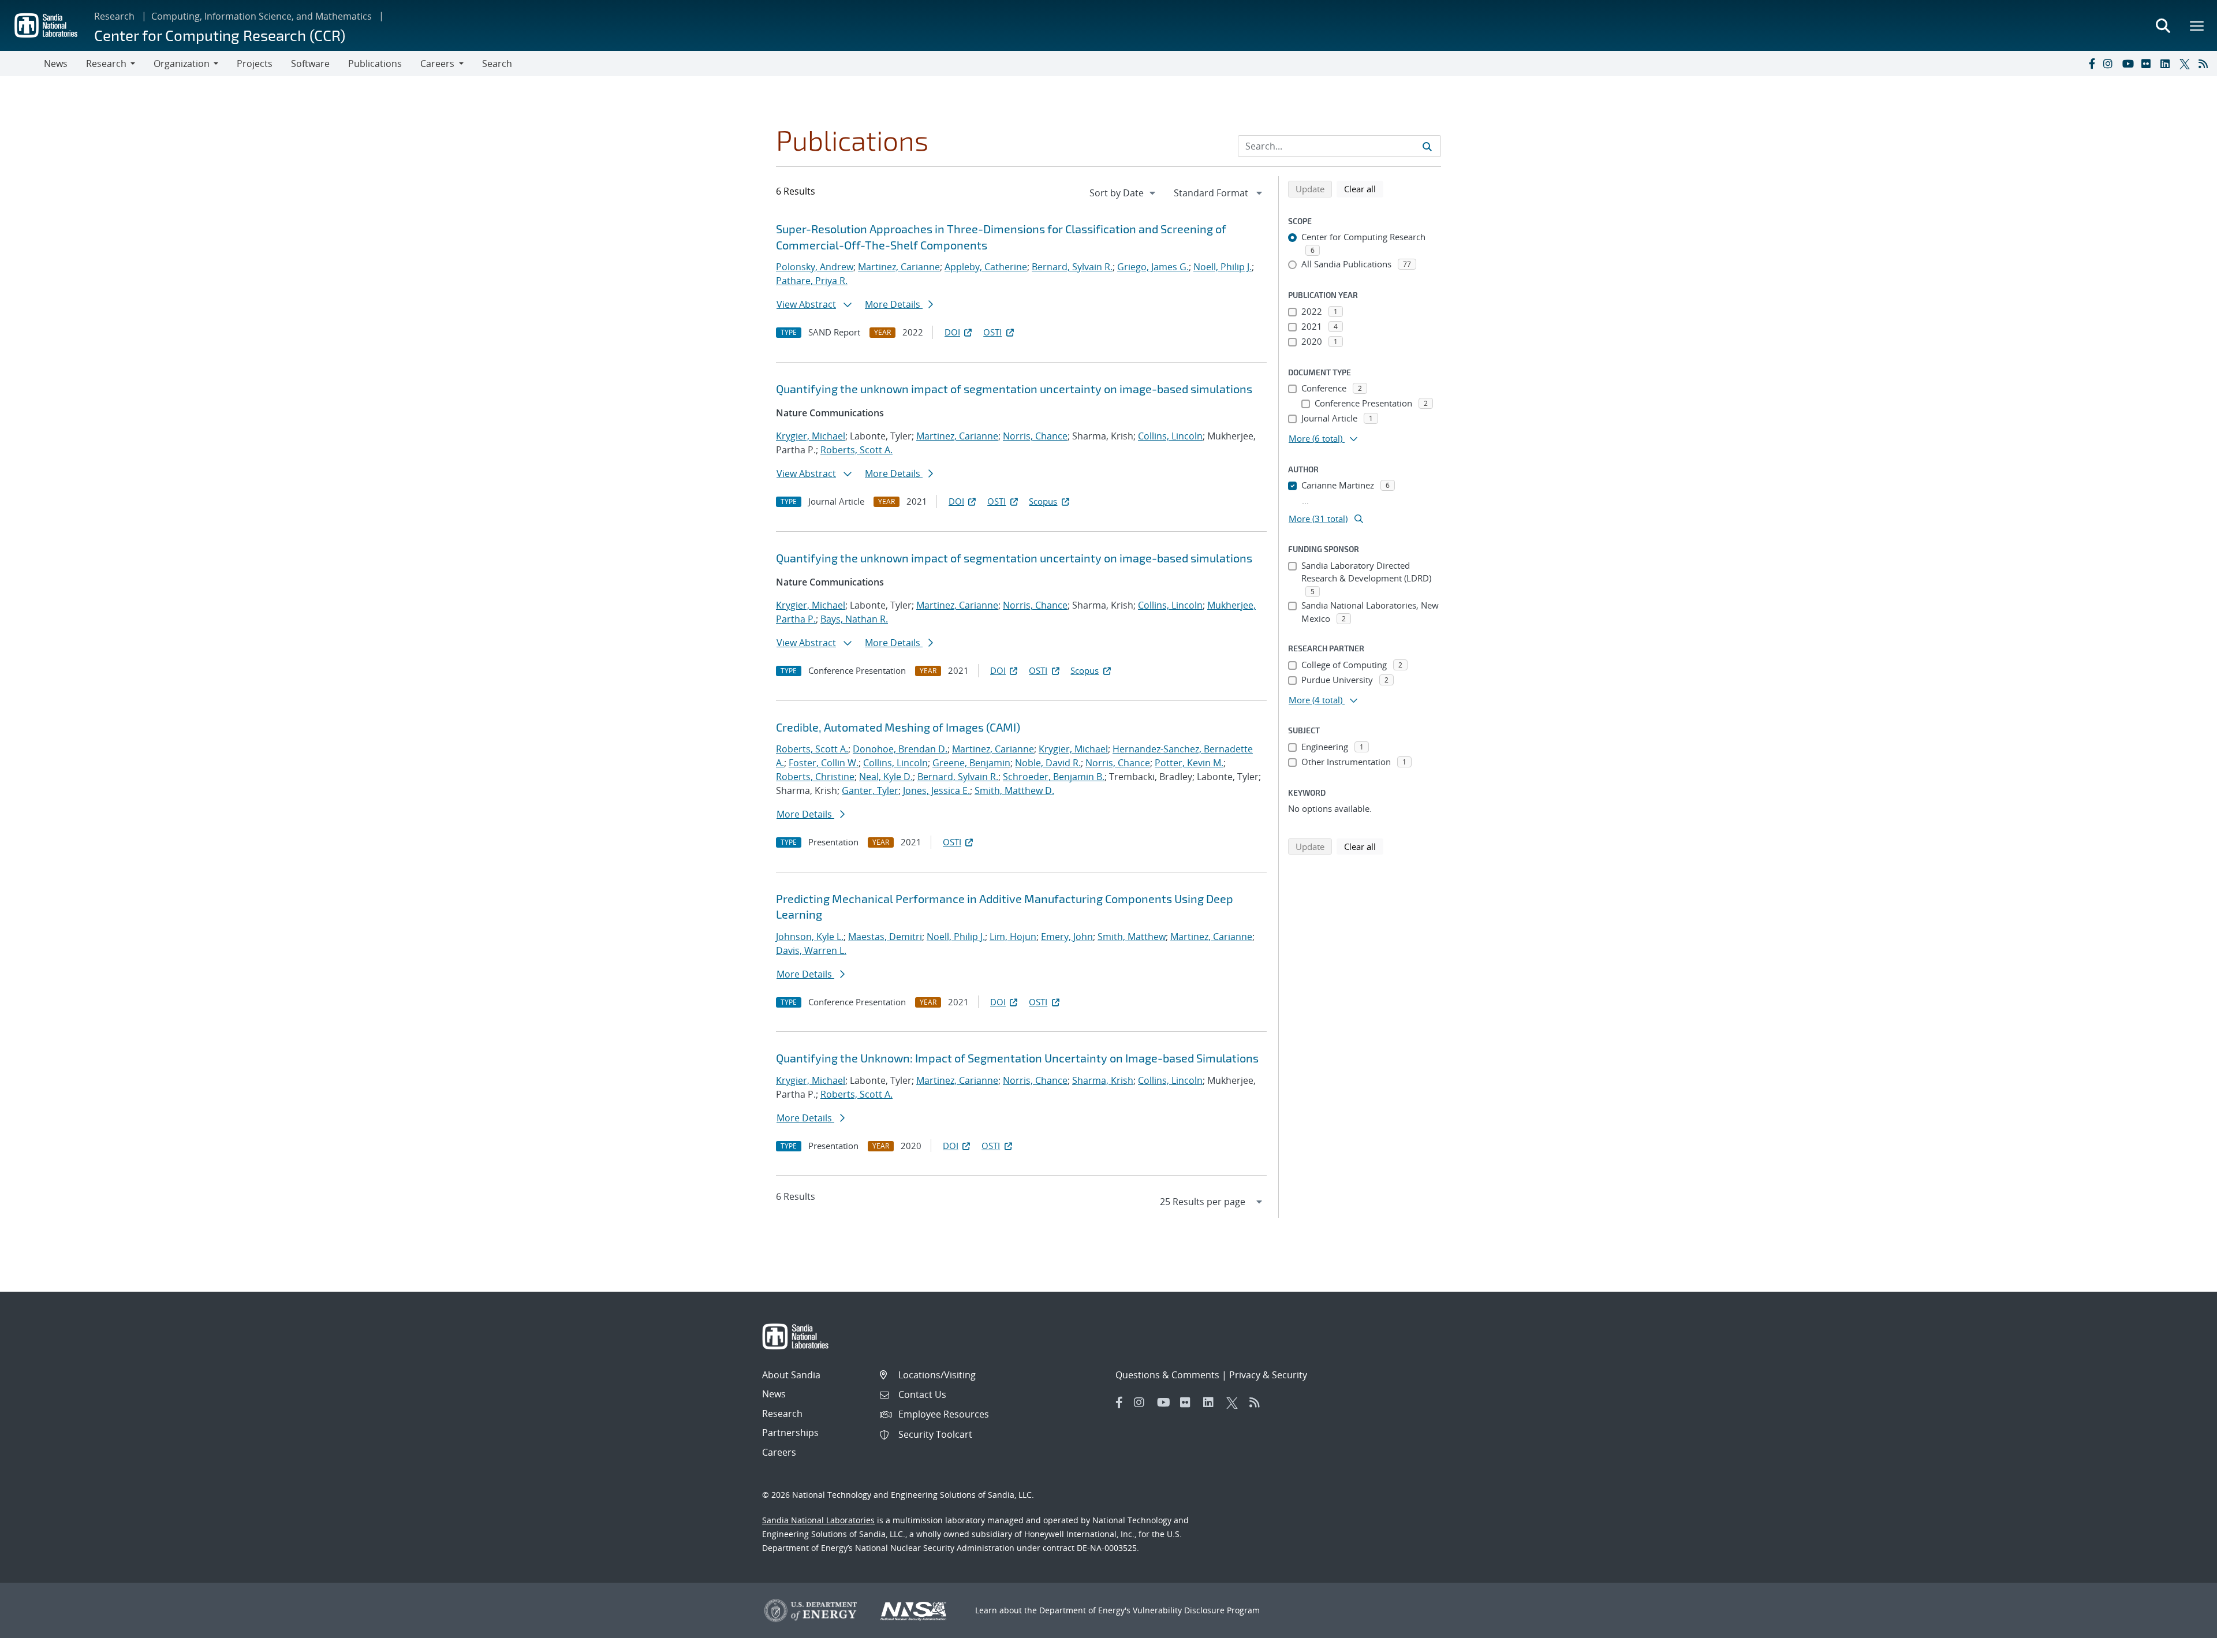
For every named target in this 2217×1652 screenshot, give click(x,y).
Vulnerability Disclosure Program (1196, 1610)
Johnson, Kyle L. (810, 937)
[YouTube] (2129, 64)
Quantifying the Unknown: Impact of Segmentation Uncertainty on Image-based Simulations (1017, 1058)
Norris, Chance (1035, 436)
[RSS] (2205, 64)
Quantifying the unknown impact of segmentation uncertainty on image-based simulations (1014, 389)
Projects (255, 64)
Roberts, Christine (815, 777)
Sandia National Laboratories (818, 1520)
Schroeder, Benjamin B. (1054, 777)
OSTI (992, 332)
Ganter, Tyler (870, 790)
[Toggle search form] (2163, 25)
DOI (952, 332)
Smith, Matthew (1132, 937)
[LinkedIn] (2167, 64)
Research (114, 16)
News (56, 64)
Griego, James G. (1153, 267)
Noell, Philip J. (1223, 267)
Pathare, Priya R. (812, 281)
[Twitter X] (2186, 64)
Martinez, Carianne (899, 267)
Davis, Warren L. (811, 950)
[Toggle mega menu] (2197, 25)
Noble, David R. (1048, 763)
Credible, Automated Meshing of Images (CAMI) (898, 727)
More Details (894, 304)
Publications (375, 64)
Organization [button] (182, 64)
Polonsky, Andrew (815, 267)
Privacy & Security (1268, 1375)
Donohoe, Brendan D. (900, 749)
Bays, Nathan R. (854, 619)
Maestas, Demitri (885, 937)
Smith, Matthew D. (1014, 790)
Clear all (1364, 189)
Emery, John (1067, 937)
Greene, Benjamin (971, 763)
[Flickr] (2148, 64)
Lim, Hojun (1013, 937)
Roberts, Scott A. (856, 450)
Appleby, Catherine (986, 267)
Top (2183, 1639)
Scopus (1043, 501)
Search (497, 64)
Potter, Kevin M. (1189, 763)
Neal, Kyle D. (886, 777)
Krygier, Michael (811, 436)
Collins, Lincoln (1170, 436)
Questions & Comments (1167, 1375)
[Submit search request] (1427, 146)
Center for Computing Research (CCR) (220, 35)
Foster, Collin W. (824, 763)
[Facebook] (2091, 64)
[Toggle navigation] (22, 64)
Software (310, 64)
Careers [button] (437, 64)
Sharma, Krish (1103, 1080)
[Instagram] (2110, 64)
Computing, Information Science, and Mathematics (262, 16)
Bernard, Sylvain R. (1072, 267)
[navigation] (1124, 193)
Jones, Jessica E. (936, 790)
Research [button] (106, 64)
